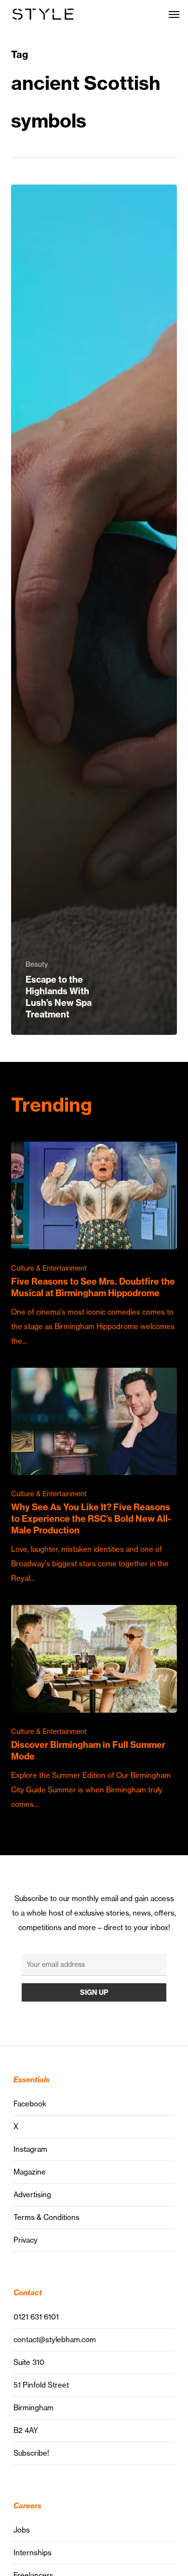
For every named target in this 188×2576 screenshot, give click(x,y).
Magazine (30, 2172)
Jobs (22, 2530)
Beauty (37, 964)
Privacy (26, 2240)
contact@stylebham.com (55, 2340)
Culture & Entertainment (49, 1268)
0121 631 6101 (36, 2317)
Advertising (32, 2195)
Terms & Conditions (47, 2217)
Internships (33, 2553)
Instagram (30, 2149)
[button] (174, 14)
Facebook (30, 2104)
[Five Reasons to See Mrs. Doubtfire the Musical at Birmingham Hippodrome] (94, 1245)
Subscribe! (31, 2453)
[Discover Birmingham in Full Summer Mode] (94, 1708)
